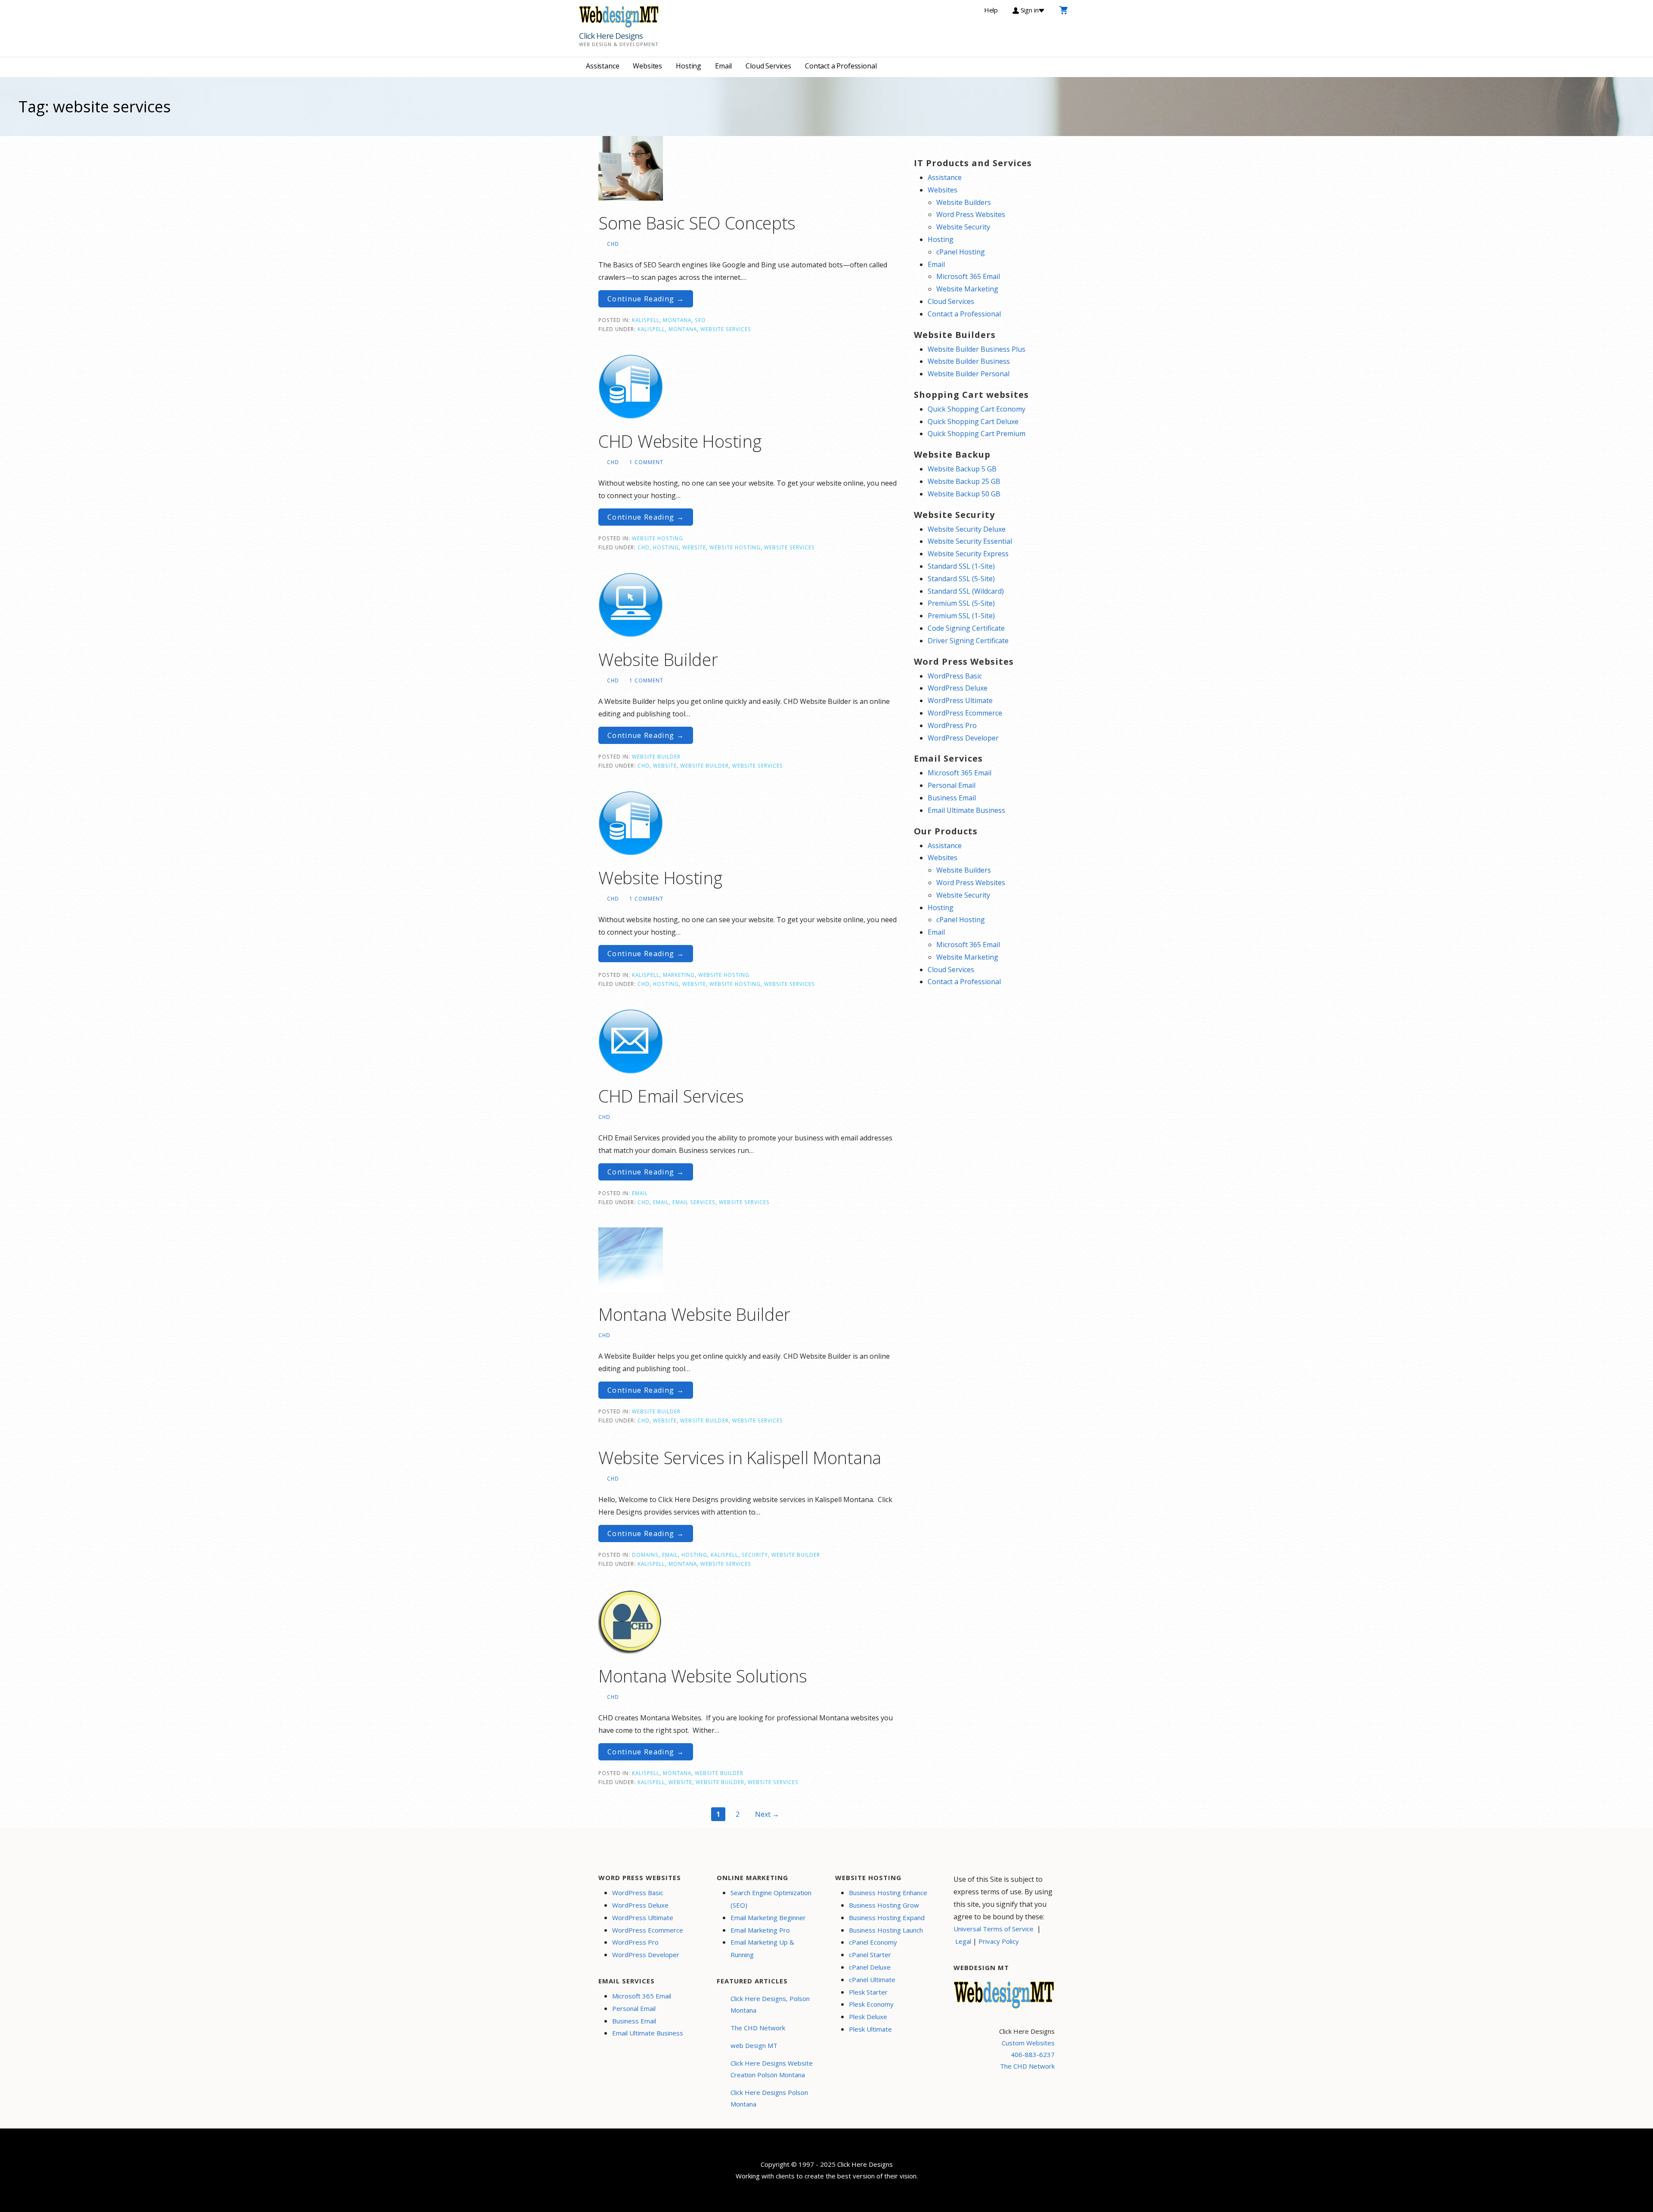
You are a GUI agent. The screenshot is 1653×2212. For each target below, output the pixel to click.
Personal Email (952, 785)
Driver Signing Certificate (968, 641)
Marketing (679, 975)
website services (726, 329)
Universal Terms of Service (994, 1929)
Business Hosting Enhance (888, 1893)
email (661, 1202)
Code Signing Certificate (966, 628)
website (694, 547)
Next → (767, 1814)
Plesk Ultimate (870, 2029)
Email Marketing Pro (760, 1930)
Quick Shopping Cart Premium (977, 434)
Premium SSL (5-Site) (961, 603)
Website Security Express (968, 554)
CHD (613, 244)
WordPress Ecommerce (965, 713)
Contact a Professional (841, 66)
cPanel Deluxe (870, 1967)
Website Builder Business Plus (977, 349)
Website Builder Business (969, 361)
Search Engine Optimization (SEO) (771, 1899)
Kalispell (646, 320)
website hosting (735, 547)
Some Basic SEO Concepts (697, 223)
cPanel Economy (873, 1942)
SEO (700, 320)
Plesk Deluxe (868, 2017)
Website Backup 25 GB (964, 481)
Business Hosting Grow (884, 1905)
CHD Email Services (671, 1096)
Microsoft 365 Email (968, 276)
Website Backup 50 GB (964, 494)
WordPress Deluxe (958, 688)
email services (694, 1202)
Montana (677, 320)
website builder (704, 765)
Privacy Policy (999, 1941)
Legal (963, 1941)
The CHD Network (758, 2028)
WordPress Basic (955, 676)
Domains (645, 1555)
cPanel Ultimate (872, 1980)
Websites (647, 66)
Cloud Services (768, 66)
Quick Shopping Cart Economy (977, 409)
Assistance (602, 66)
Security (755, 1555)
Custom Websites (1028, 2043)
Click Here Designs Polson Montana (769, 2098)
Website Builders (964, 202)
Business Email (952, 798)
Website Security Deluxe (967, 529)
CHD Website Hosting (680, 441)
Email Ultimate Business (966, 810)
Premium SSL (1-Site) (961, 616)
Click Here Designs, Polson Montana (770, 2004)
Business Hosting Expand (887, 1918)
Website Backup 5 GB (962, 469)
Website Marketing (967, 289)
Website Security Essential (970, 541)
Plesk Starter (868, 1992)
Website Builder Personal (969, 374)
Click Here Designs (611, 36)
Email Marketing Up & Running (762, 1948)
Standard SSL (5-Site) (961, 579)
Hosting (689, 66)
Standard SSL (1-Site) (961, 566)
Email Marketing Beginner (768, 1918)
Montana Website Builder (694, 1314)
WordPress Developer (963, 738)
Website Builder (658, 659)
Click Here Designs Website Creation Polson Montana (772, 2069)
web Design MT (754, 2045)
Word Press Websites (971, 214)
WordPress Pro (952, 725)
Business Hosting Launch (886, 1930)
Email (723, 66)
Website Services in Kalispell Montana (740, 1458)
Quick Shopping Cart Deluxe (973, 421)
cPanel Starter (870, 1955)
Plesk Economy (871, 2004)
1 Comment (646, 462)
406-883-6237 (1033, 2054)
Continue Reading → (646, 299)
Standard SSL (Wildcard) (966, 591)
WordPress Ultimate (960, 700)
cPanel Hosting (961, 252)
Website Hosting (658, 538)
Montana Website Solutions (703, 1676)
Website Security (963, 227)
